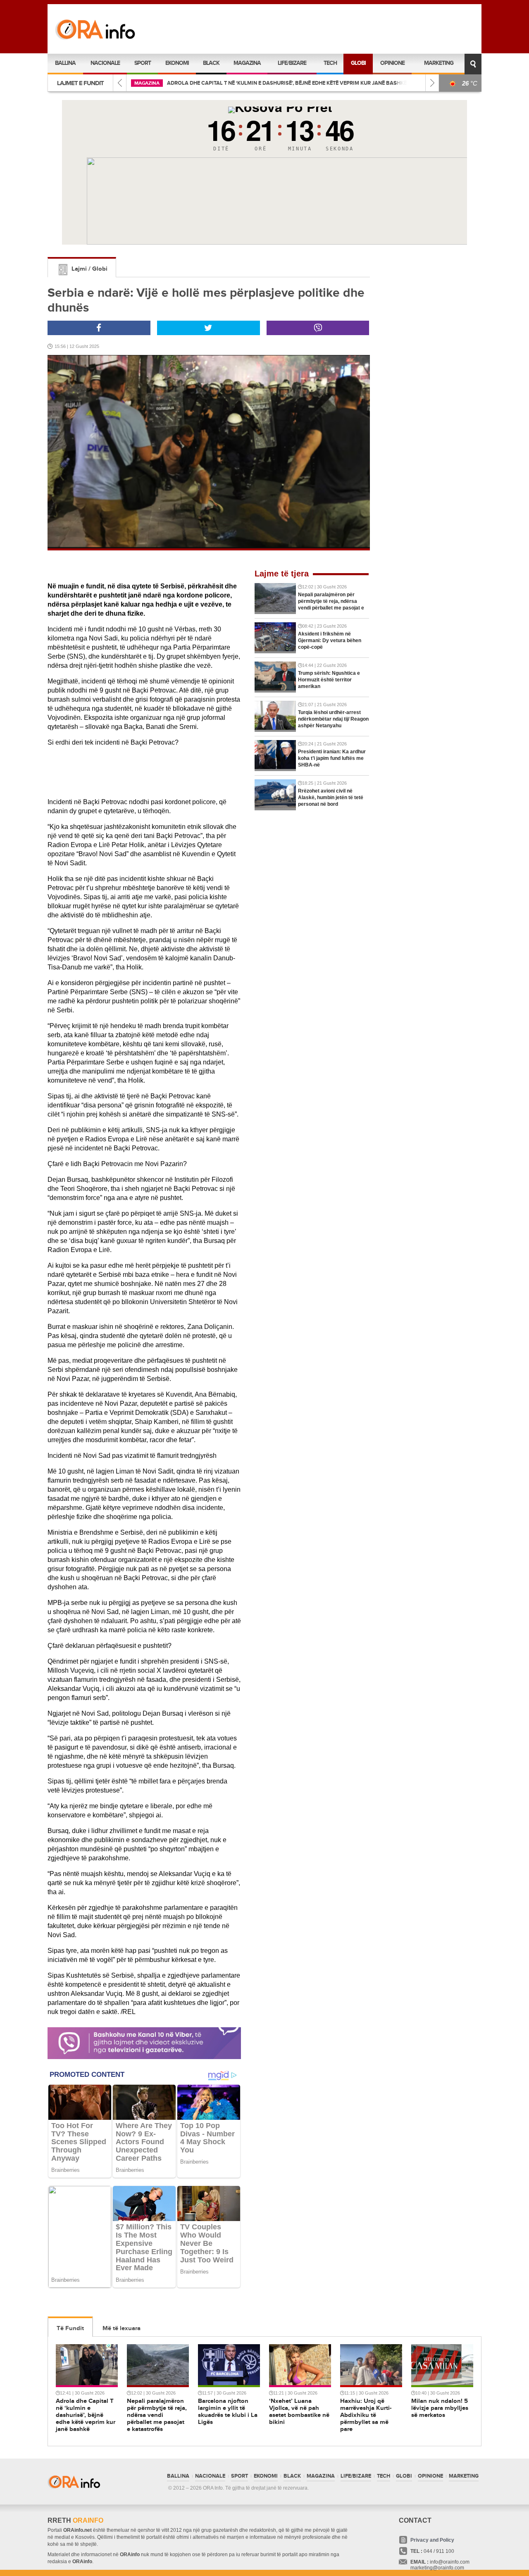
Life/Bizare (292, 63)
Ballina (65, 63)
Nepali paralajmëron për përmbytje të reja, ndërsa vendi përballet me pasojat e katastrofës (288, 83)
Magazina (247, 63)
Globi (358, 63)
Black (211, 63)
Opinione (392, 63)
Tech (330, 63)
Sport (143, 63)
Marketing (439, 63)
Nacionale (105, 63)
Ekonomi (177, 63)
